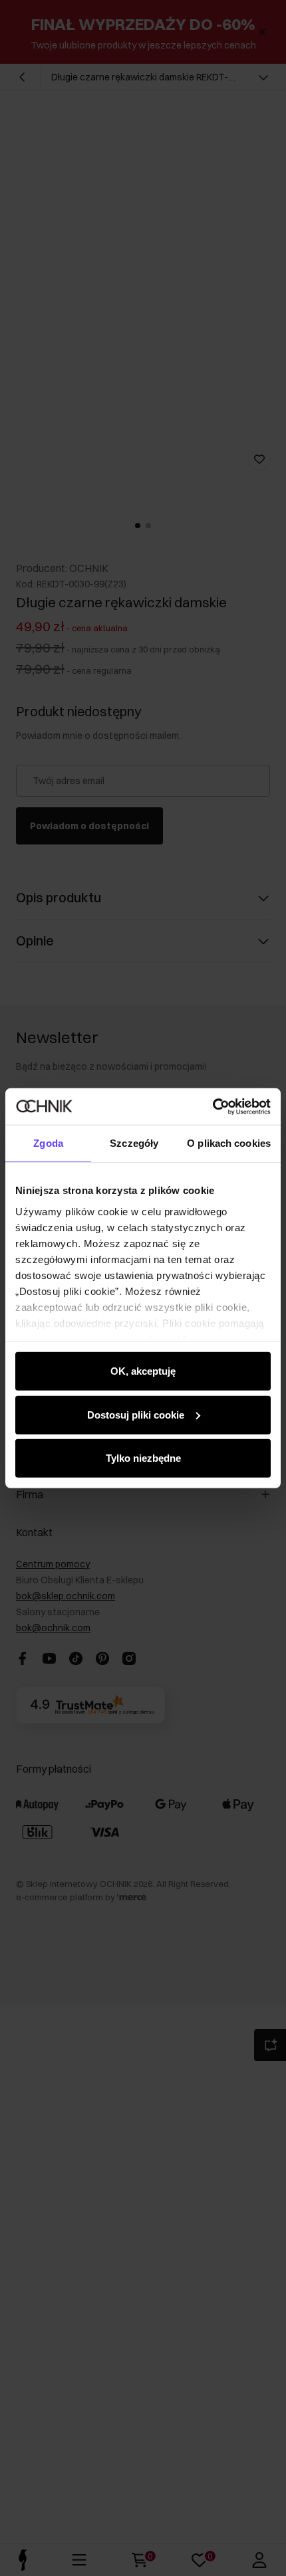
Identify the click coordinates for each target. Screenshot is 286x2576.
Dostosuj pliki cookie (136, 1414)
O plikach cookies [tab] (229, 1143)
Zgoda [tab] (48, 1143)
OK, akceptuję (143, 1371)
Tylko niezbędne (143, 1458)
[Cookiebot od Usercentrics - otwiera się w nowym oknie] (213, 1106)
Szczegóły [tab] (134, 1143)
